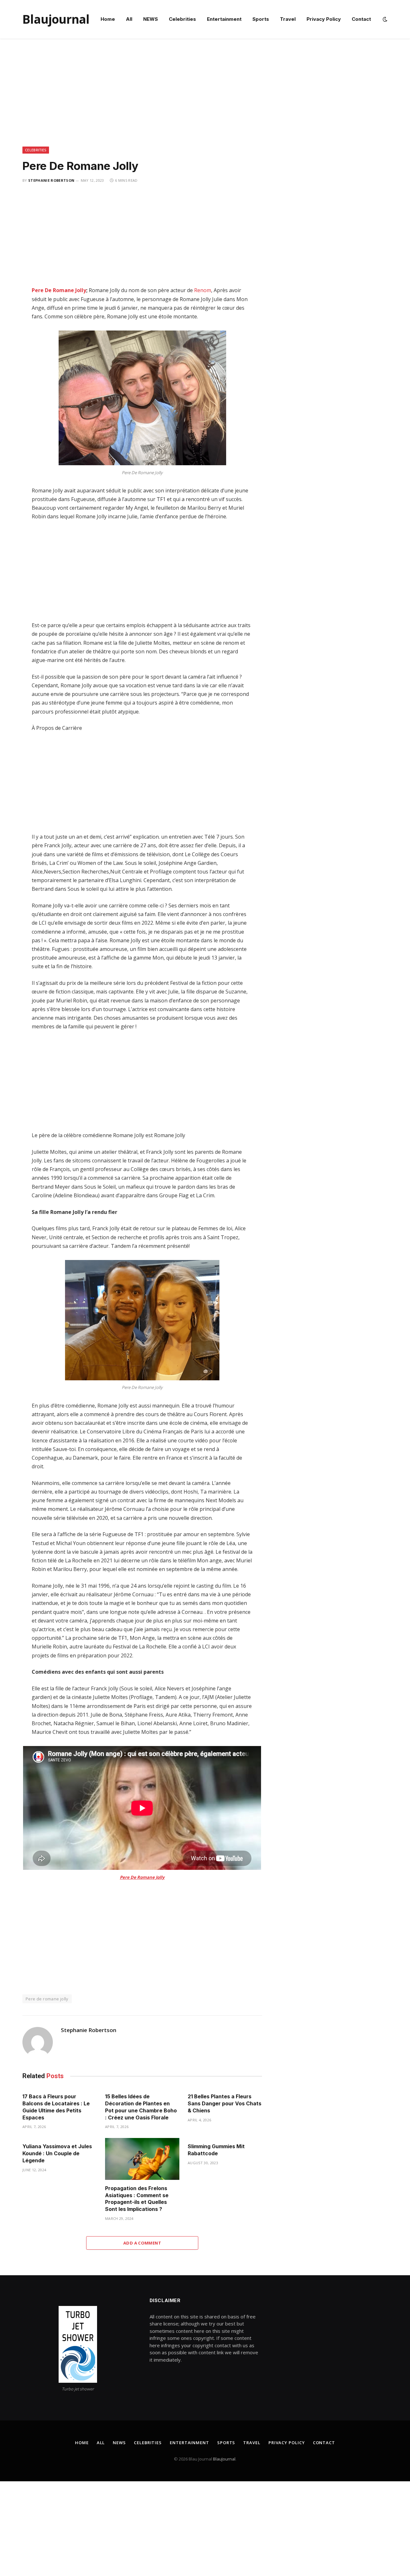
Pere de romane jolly (47, 1999)
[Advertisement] (205, 99)
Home (108, 19)
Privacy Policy (324, 19)
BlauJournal (224, 2459)
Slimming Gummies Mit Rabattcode (216, 2150)
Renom (203, 290)
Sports (261, 19)
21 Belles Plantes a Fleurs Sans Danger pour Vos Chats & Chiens (225, 2103)
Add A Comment (142, 2243)
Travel (288, 19)
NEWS (151, 19)
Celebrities (182, 19)
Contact (361, 19)
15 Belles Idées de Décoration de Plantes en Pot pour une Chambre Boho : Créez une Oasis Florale (141, 2107)
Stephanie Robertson (51, 180)
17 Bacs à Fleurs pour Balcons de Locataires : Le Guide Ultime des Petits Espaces (56, 2107)
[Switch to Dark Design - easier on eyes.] (384, 19)
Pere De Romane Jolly (59, 290)
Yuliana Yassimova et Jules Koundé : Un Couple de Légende (57, 2153)
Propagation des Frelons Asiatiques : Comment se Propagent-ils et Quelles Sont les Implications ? (137, 2199)
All (129, 19)
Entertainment (224, 19)
